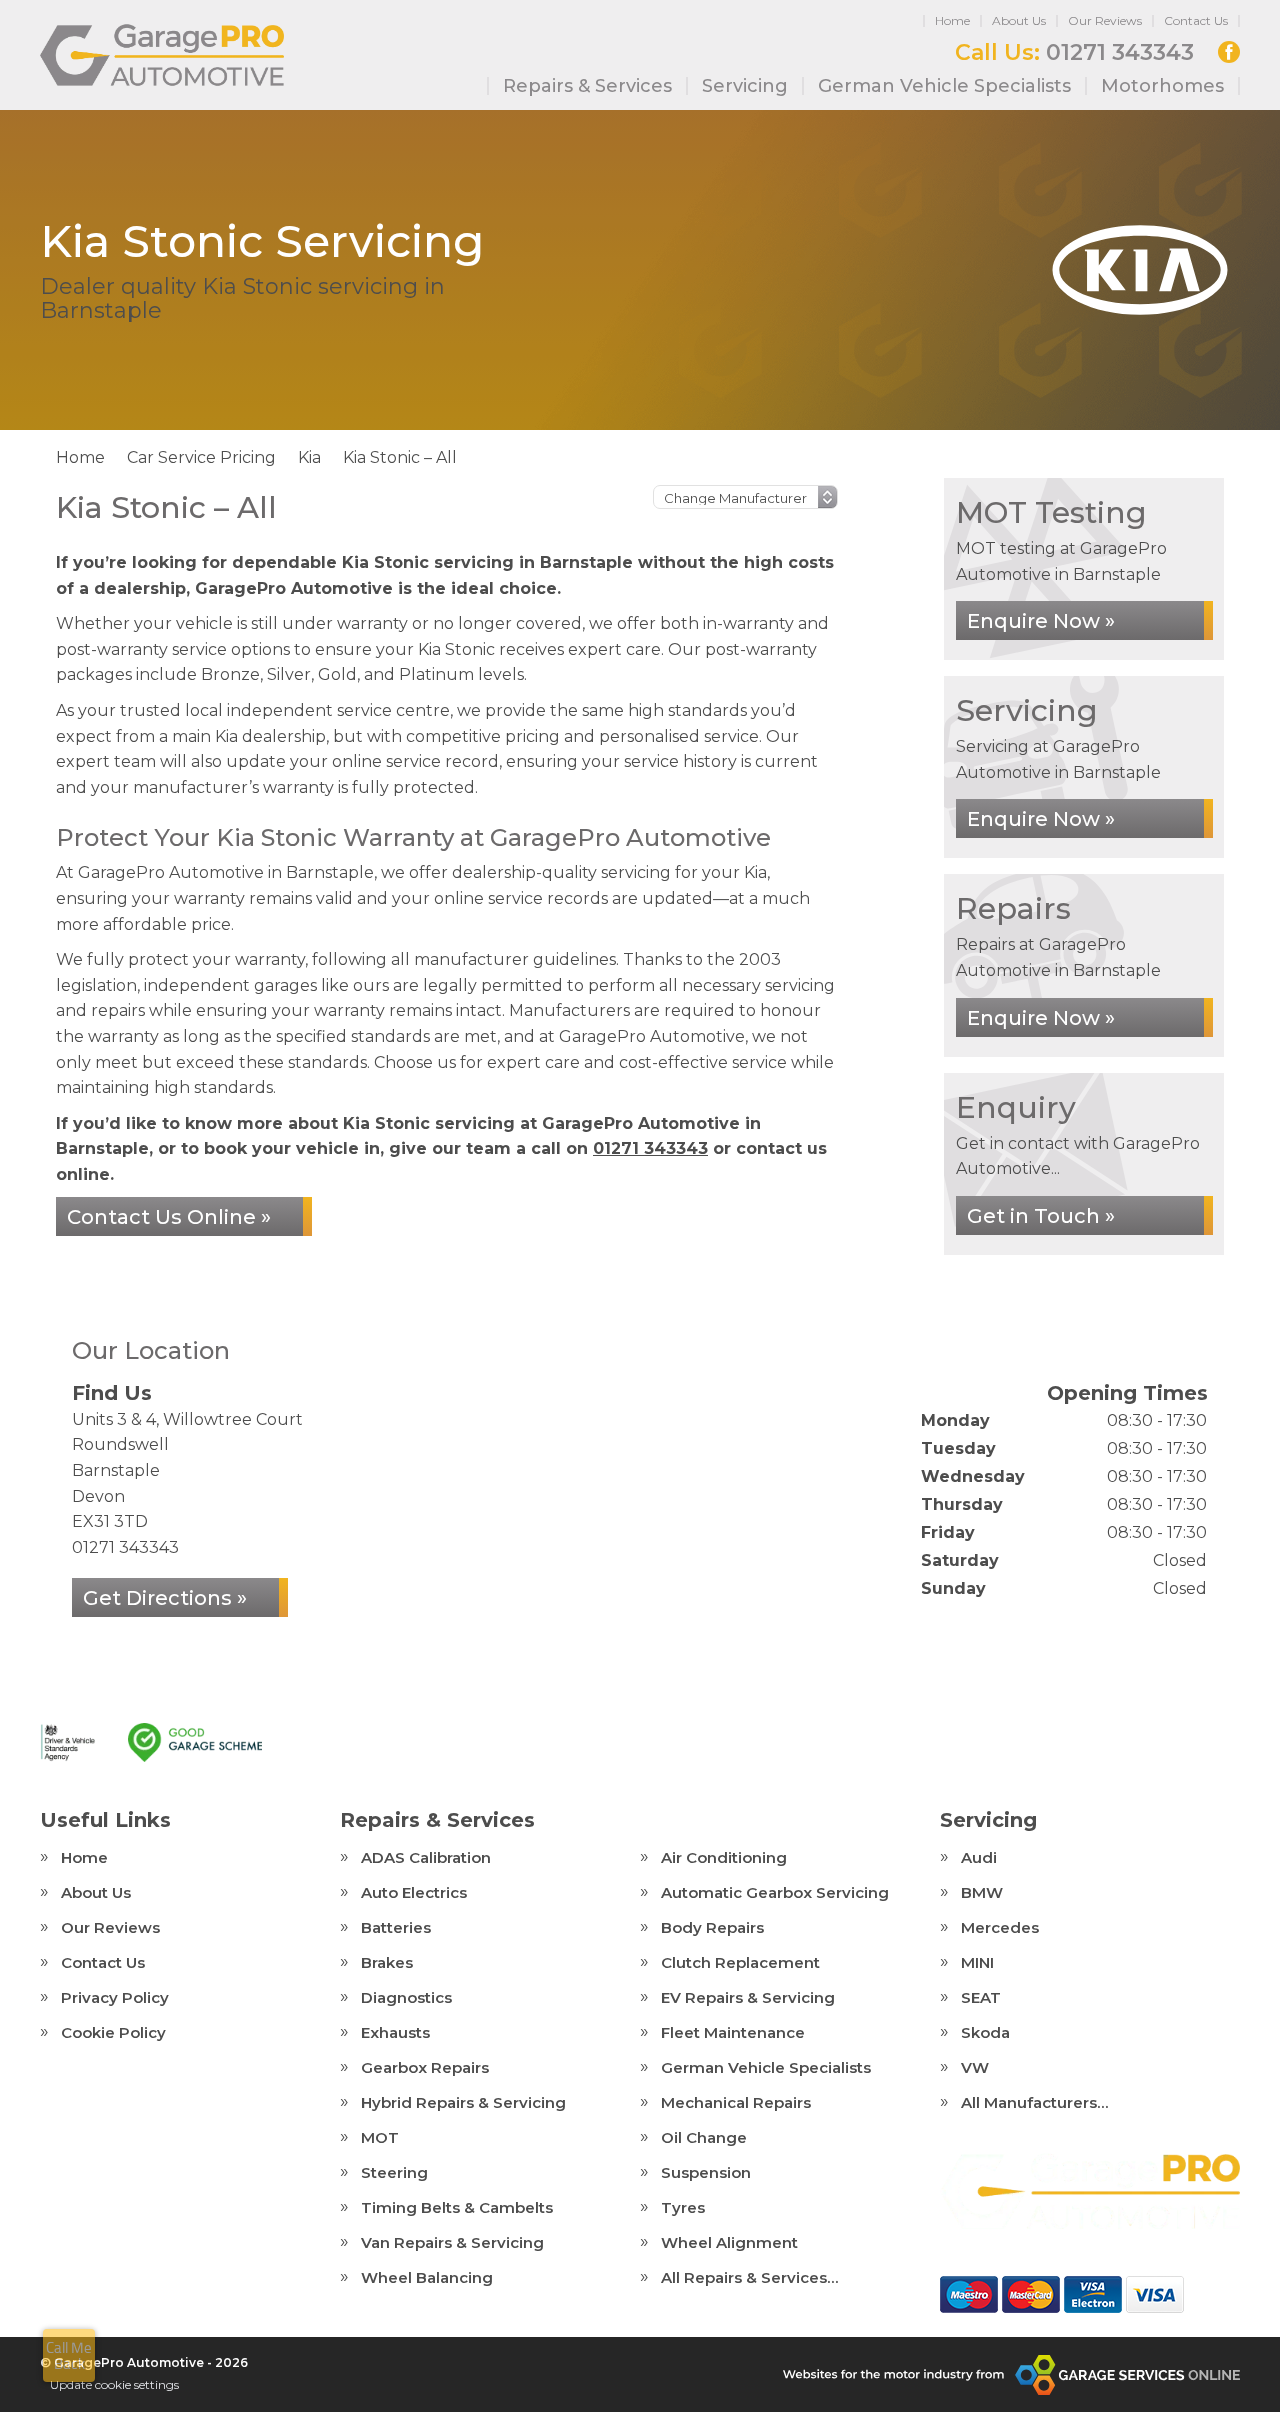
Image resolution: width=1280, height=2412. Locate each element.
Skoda (985, 2032)
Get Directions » (165, 1598)
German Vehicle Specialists (944, 86)
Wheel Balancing (427, 2277)
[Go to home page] (162, 55)
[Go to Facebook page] (1229, 52)
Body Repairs (712, 1927)
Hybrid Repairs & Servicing (463, 2102)
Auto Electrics (414, 1892)
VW (975, 2067)
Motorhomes (1162, 86)
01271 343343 (1074, 53)
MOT (380, 2137)
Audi (979, 1857)
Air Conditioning (724, 1857)
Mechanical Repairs (736, 2102)
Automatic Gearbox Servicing (775, 1892)
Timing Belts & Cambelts (457, 2207)
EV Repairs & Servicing (748, 1997)
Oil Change (704, 2137)
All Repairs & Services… (749, 2277)
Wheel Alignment (729, 2242)
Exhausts (395, 2032)
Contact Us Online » (169, 1217)
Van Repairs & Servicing (452, 2242)
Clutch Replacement (740, 1962)
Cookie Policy (113, 2032)
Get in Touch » (1041, 1216)
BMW (982, 1892)
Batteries (396, 1927)
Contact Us (1196, 20)
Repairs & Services (587, 86)
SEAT (981, 1997)
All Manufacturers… (1034, 2102)
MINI (977, 1962)
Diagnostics (406, 1997)
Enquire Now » (1041, 621)
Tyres (683, 2207)
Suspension (706, 2172)
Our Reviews (1105, 20)
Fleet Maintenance (733, 2032)
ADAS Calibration (426, 1857)
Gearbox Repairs (425, 2067)
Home (952, 20)
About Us (1019, 20)
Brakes (387, 1962)
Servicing (745, 86)
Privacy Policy (115, 1997)
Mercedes (1000, 1927)
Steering (394, 2172)
